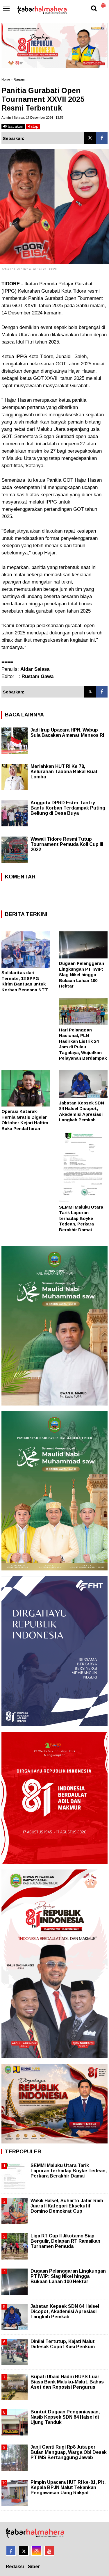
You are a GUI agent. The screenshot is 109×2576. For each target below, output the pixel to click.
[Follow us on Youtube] (49, 2551)
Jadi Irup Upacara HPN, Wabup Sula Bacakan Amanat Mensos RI (67, 733)
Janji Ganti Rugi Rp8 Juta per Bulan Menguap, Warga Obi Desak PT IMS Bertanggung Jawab (69, 2452)
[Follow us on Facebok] (11, 2551)
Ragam (19, 79)
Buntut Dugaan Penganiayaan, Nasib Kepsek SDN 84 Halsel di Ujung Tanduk (65, 2417)
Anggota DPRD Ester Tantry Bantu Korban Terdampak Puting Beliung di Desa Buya (68, 808)
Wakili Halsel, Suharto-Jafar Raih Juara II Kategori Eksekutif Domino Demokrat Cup (67, 2206)
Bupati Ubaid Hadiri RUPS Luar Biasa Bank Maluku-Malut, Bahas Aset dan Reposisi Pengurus (67, 2382)
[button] (103, 3)
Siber (34, 2567)
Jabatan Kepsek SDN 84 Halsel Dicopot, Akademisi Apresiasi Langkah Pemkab (65, 2311)
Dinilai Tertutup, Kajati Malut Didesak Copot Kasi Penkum (63, 2344)
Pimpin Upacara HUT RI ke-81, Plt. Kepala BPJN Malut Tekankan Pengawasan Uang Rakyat (68, 2487)
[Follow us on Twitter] (24, 2551)
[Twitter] (90, 138)
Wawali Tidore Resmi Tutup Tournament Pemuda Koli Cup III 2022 (67, 844)
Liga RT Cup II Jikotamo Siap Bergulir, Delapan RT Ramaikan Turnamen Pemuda (65, 2241)
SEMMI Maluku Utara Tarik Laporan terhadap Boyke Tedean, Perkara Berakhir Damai (81, 1218)
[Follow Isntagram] (36, 2551)
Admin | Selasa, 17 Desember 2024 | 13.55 (32, 118)
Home (6, 79)
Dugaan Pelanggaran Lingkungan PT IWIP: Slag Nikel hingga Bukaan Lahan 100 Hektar (82, 975)
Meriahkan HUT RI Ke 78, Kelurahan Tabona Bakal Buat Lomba (64, 772)
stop (34, 126)
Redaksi (15, 2567)
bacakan (15, 126)
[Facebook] (102, 138)
